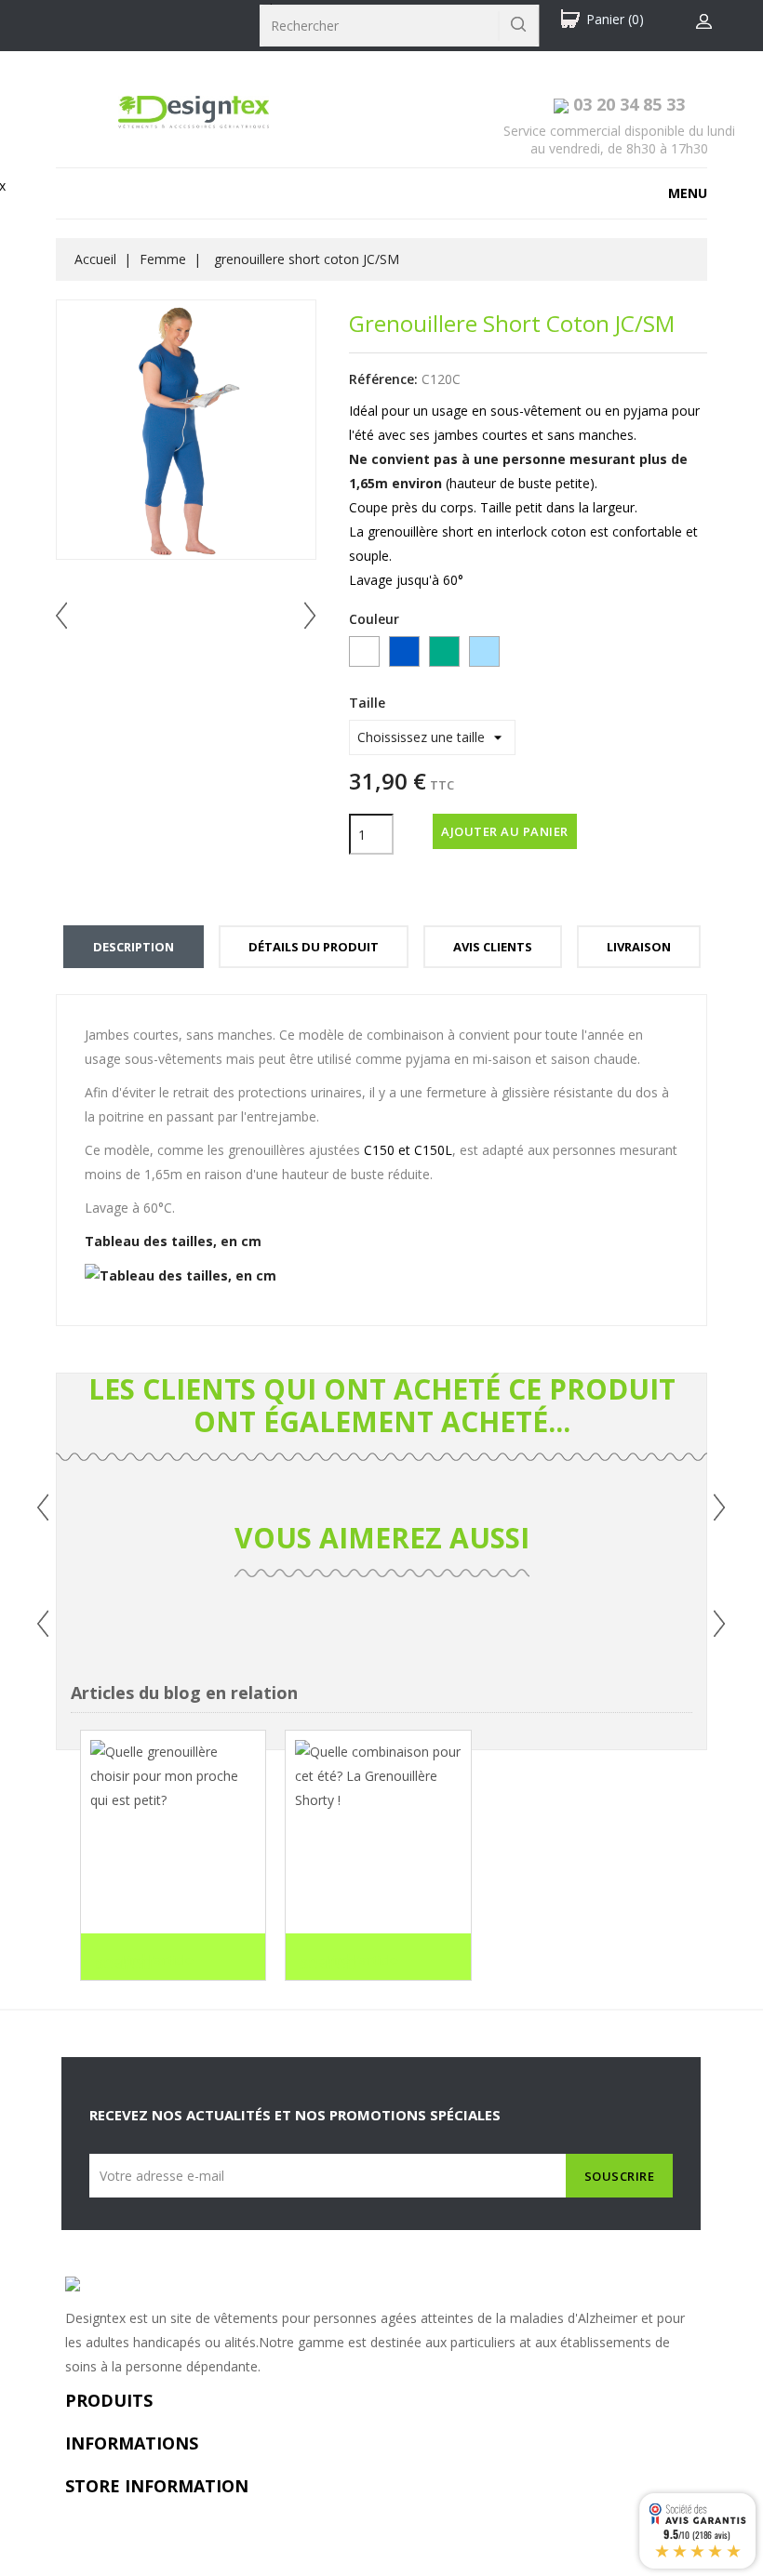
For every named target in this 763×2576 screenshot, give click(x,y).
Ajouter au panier (505, 831)
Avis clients (493, 947)
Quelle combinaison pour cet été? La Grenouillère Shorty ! (376, 1879)
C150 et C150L (408, 1150)
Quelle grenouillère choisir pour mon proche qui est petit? (171, 1879)
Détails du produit (314, 947)
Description (134, 947)
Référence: (383, 379)
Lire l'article (144, 1961)
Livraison (639, 947)
